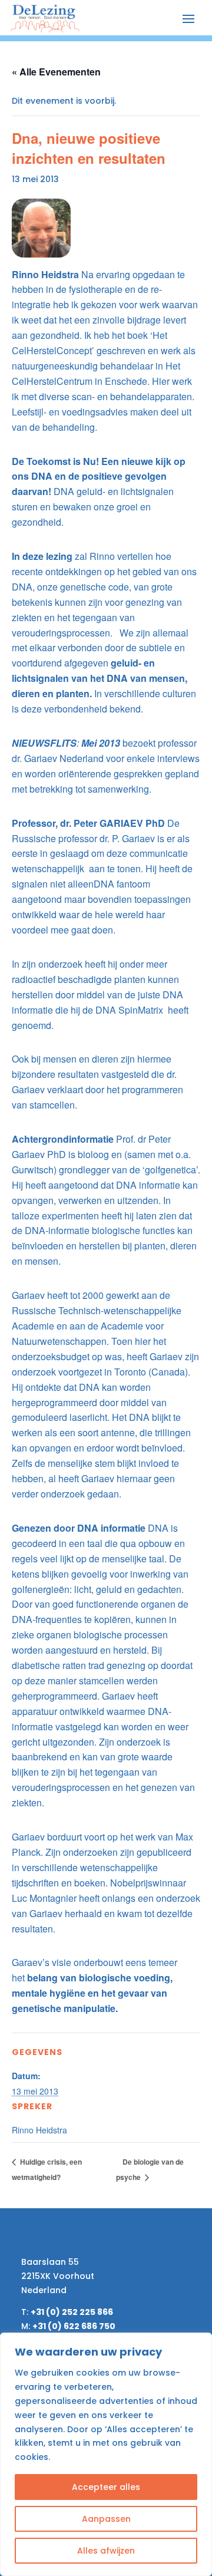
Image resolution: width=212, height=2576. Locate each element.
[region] (106, 2454)
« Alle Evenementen (56, 72)
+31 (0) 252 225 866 (72, 2312)
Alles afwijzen (106, 2551)
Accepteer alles (106, 2487)
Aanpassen (106, 2519)
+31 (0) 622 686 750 (74, 2326)
